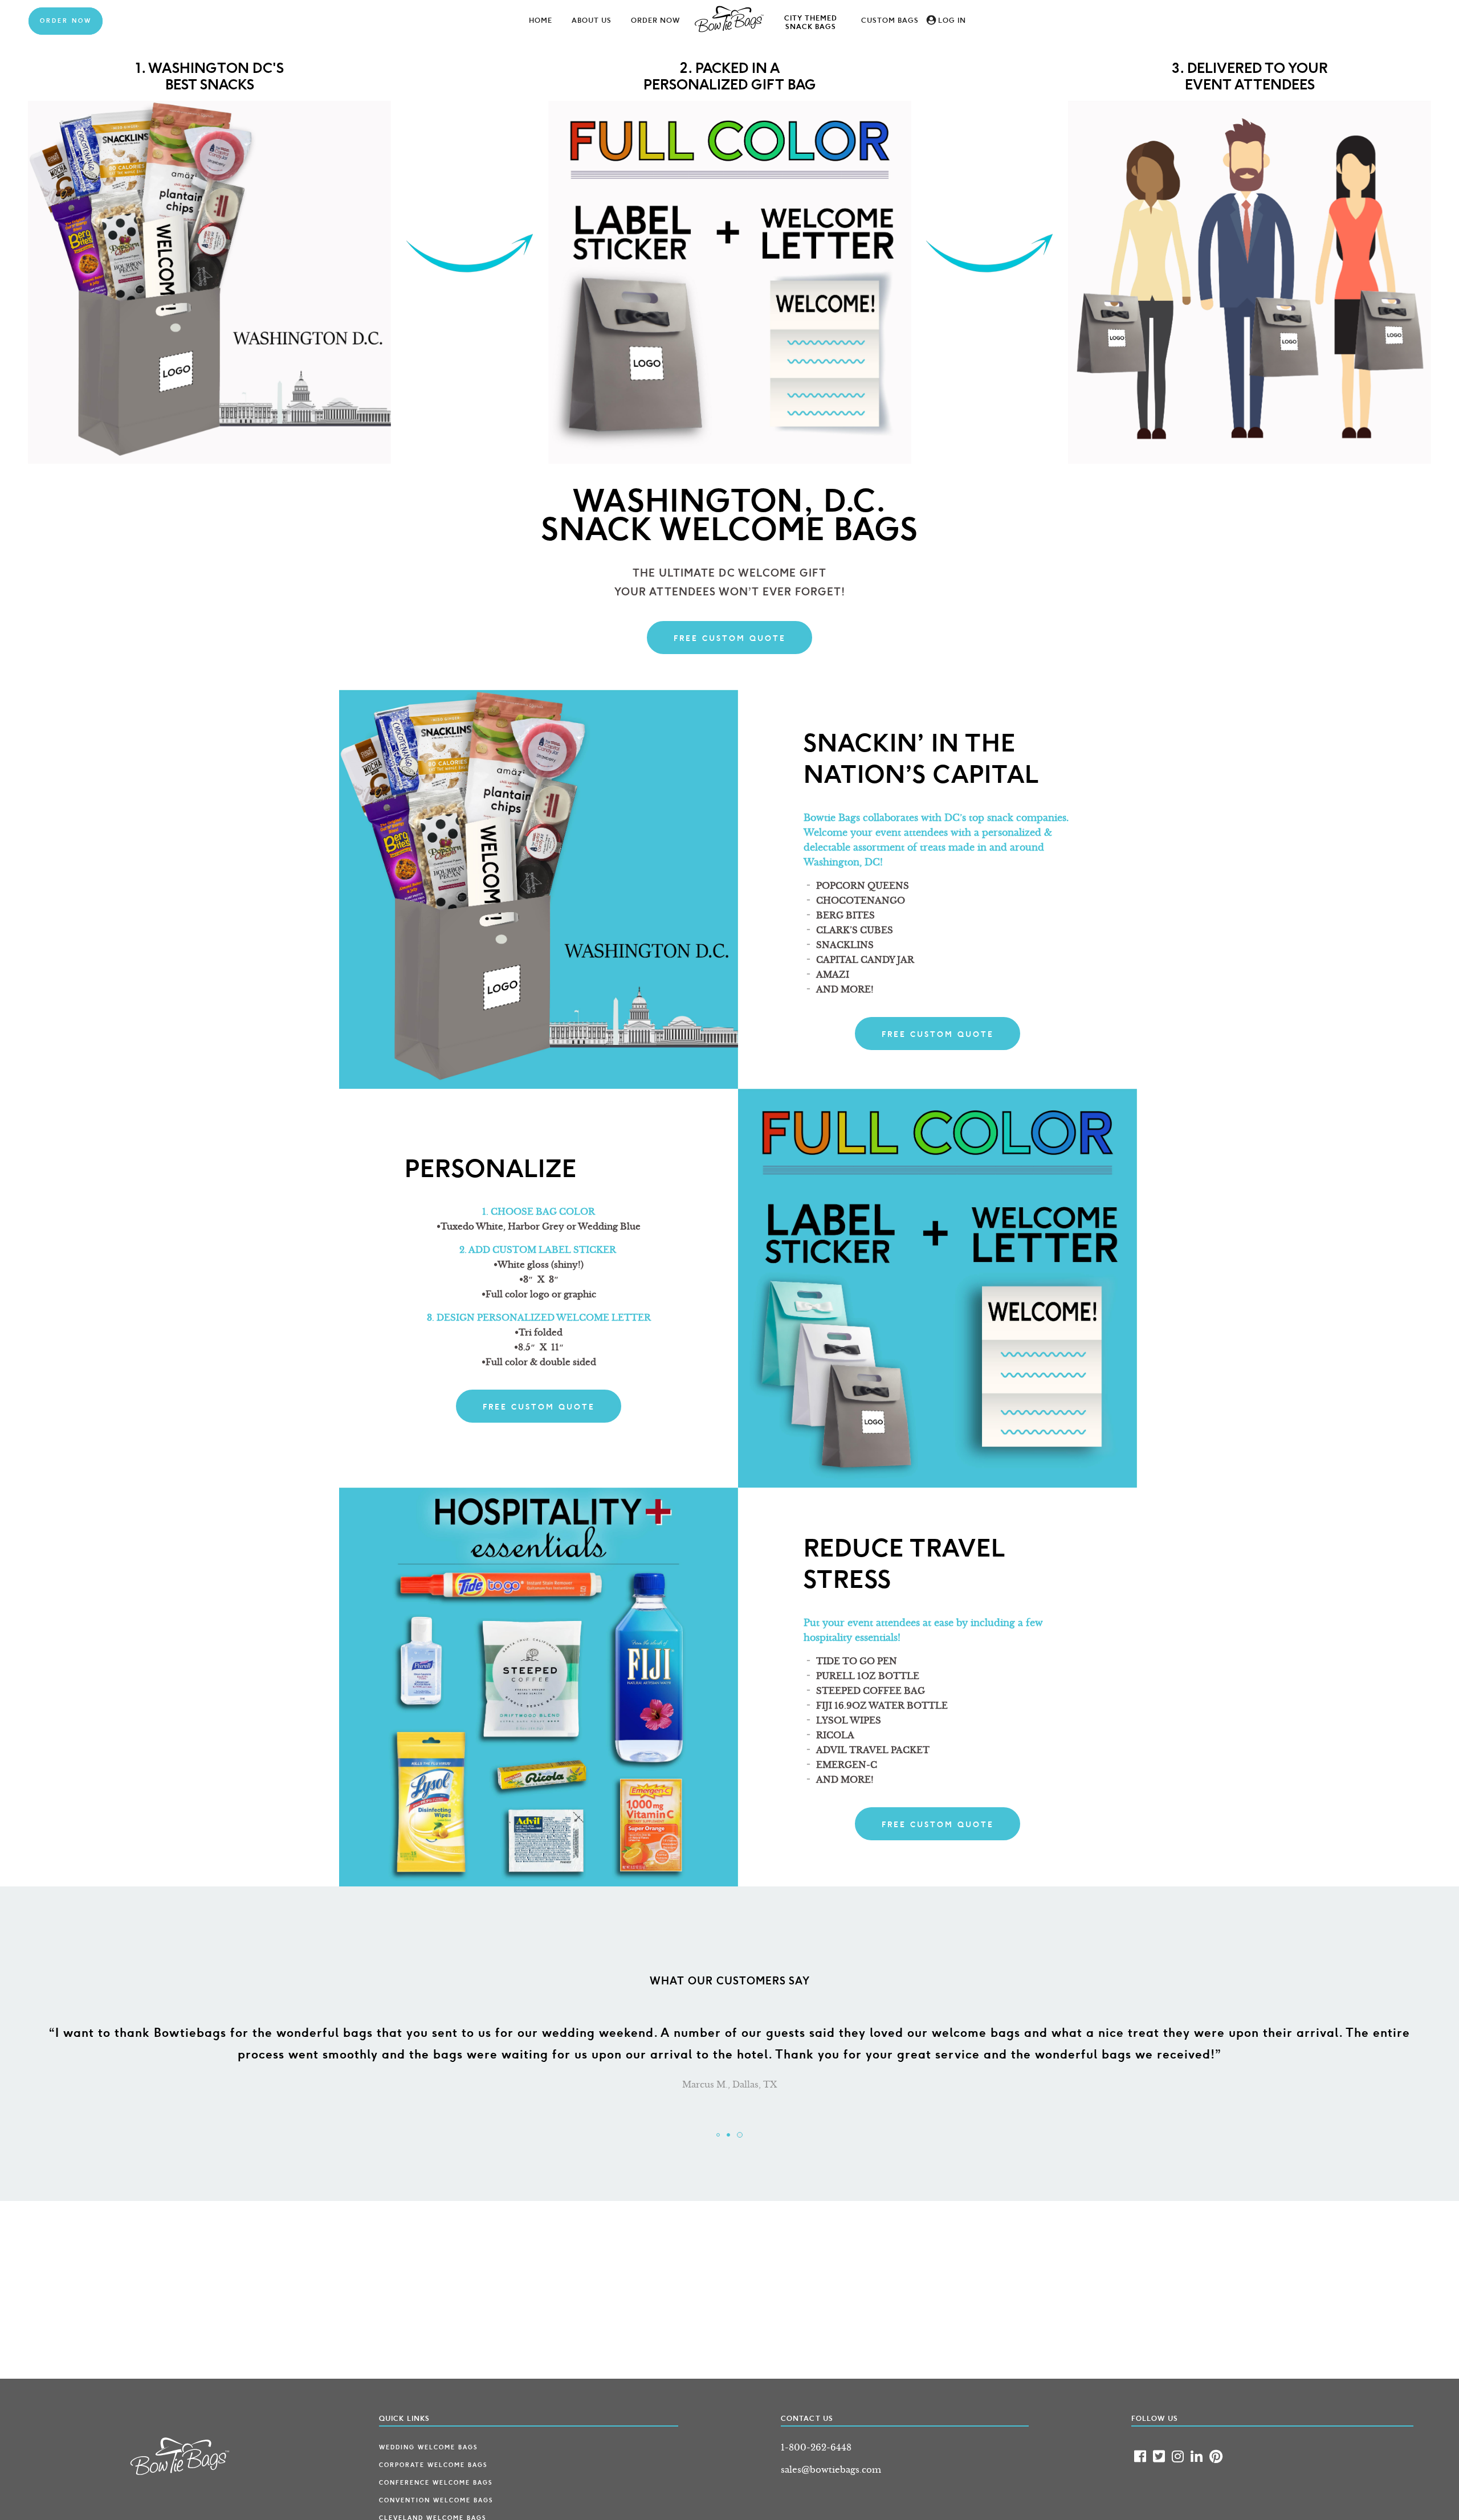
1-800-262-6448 (816, 2447)
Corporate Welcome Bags (433, 2465)
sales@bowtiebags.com (831, 2470)
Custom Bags (890, 21)
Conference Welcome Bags (436, 2483)
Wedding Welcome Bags (428, 2448)
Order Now (66, 21)
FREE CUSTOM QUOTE (730, 638)
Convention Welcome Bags (436, 2501)
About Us (592, 21)
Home (541, 21)
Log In (952, 21)
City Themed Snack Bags (811, 23)
